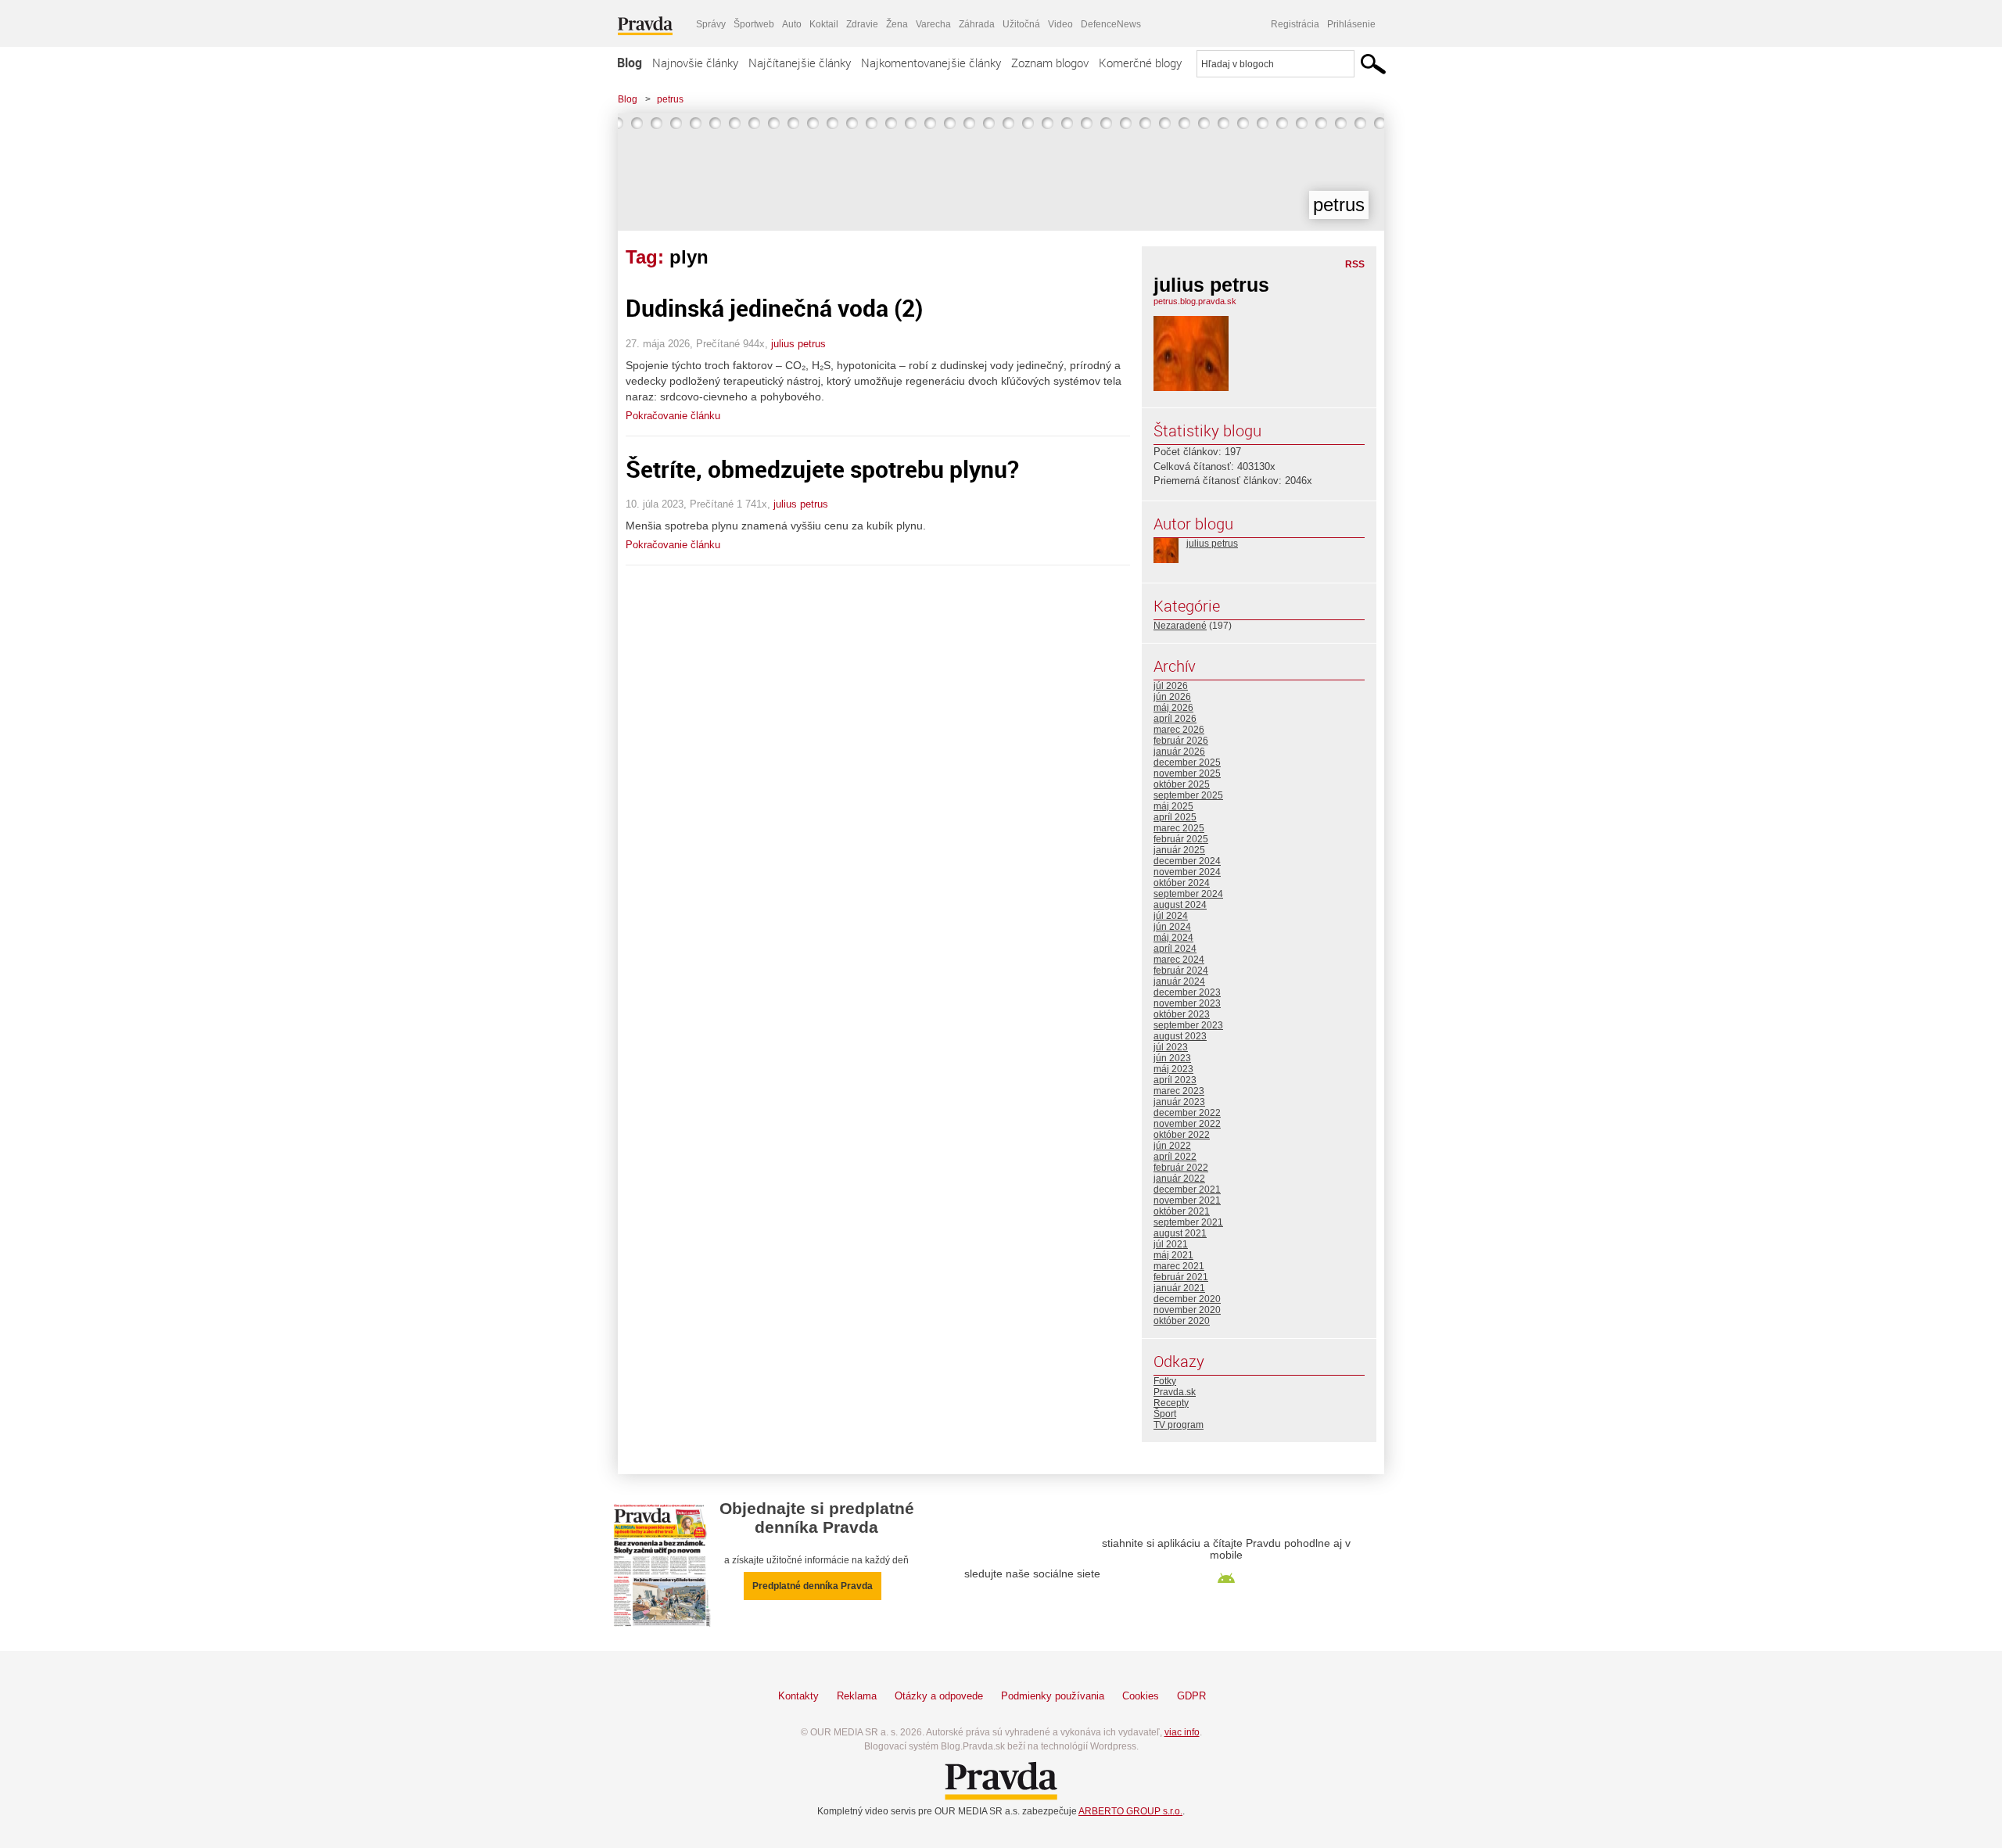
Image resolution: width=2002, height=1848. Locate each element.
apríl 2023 (1175, 1080)
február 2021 (1181, 1277)
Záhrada (977, 24)
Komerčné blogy (1140, 63)
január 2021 (1179, 1288)
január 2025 (1179, 850)
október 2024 (1182, 883)
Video (1060, 24)
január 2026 (1179, 752)
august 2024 (1180, 905)
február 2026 (1181, 741)
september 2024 (1188, 894)
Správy (711, 24)
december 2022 (1187, 1113)
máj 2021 (1173, 1255)
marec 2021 (1179, 1266)
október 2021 (1182, 1211)
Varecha (933, 24)
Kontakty (798, 1696)
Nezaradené (1180, 626)
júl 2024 (1171, 916)
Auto (792, 24)
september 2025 (1188, 795)
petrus (670, 99)
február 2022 (1181, 1168)
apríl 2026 (1175, 719)
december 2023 (1187, 992)
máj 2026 (1173, 708)
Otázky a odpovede (939, 1696)
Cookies (1141, 1696)
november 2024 (1187, 872)
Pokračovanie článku (673, 416)
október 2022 (1182, 1135)
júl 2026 (1171, 686)
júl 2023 (1171, 1047)
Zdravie (862, 24)
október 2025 (1182, 784)
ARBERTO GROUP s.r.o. (1130, 1811)
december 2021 (1187, 1190)
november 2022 (1187, 1124)
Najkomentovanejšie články (931, 63)
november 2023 (1187, 1003)
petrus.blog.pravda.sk (1195, 301)
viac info (1182, 1732)
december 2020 (1187, 1299)
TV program (1179, 1425)
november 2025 (1187, 773)
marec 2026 (1179, 730)
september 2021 (1188, 1222)
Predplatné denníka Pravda (813, 1586)
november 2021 (1187, 1200)
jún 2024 (1172, 927)
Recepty (1171, 1403)
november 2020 (1187, 1310)
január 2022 (1179, 1179)
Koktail (824, 24)
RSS (1355, 264)
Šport (1165, 1414)
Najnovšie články (695, 63)
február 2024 (1181, 971)
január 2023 (1179, 1102)
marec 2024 (1179, 960)
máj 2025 (1173, 806)
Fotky (1165, 1381)
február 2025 (1181, 839)
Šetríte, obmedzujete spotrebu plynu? (822, 469)
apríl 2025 (1175, 817)
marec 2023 (1179, 1091)
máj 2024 (1173, 938)
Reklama (857, 1696)
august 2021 (1180, 1233)
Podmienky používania (1053, 1696)
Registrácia (1295, 24)
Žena (897, 24)
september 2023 (1188, 1025)
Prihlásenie (1351, 24)
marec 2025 (1179, 828)
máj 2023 (1173, 1069)
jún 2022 (1172, 1146)
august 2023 (1180, 1036)
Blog (630, 63)
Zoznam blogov (1050, 63)
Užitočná (1021, 24)
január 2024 (1179, 981)
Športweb (754, 24)
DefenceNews (1111, 24)
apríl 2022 (1175, 1157)
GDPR (1191, 1696)
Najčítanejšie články (800, 63)
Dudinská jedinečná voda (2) (774, 308)
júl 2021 (1171, 1244)
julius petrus (798, 344)
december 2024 (1187, 861)
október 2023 (1182, 1014)
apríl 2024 (1175, 949)
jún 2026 (1172, 697)
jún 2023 (1172, 1058)
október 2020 (1182, 1321)
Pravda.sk (1175, 1392)
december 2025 (1187, 763)
